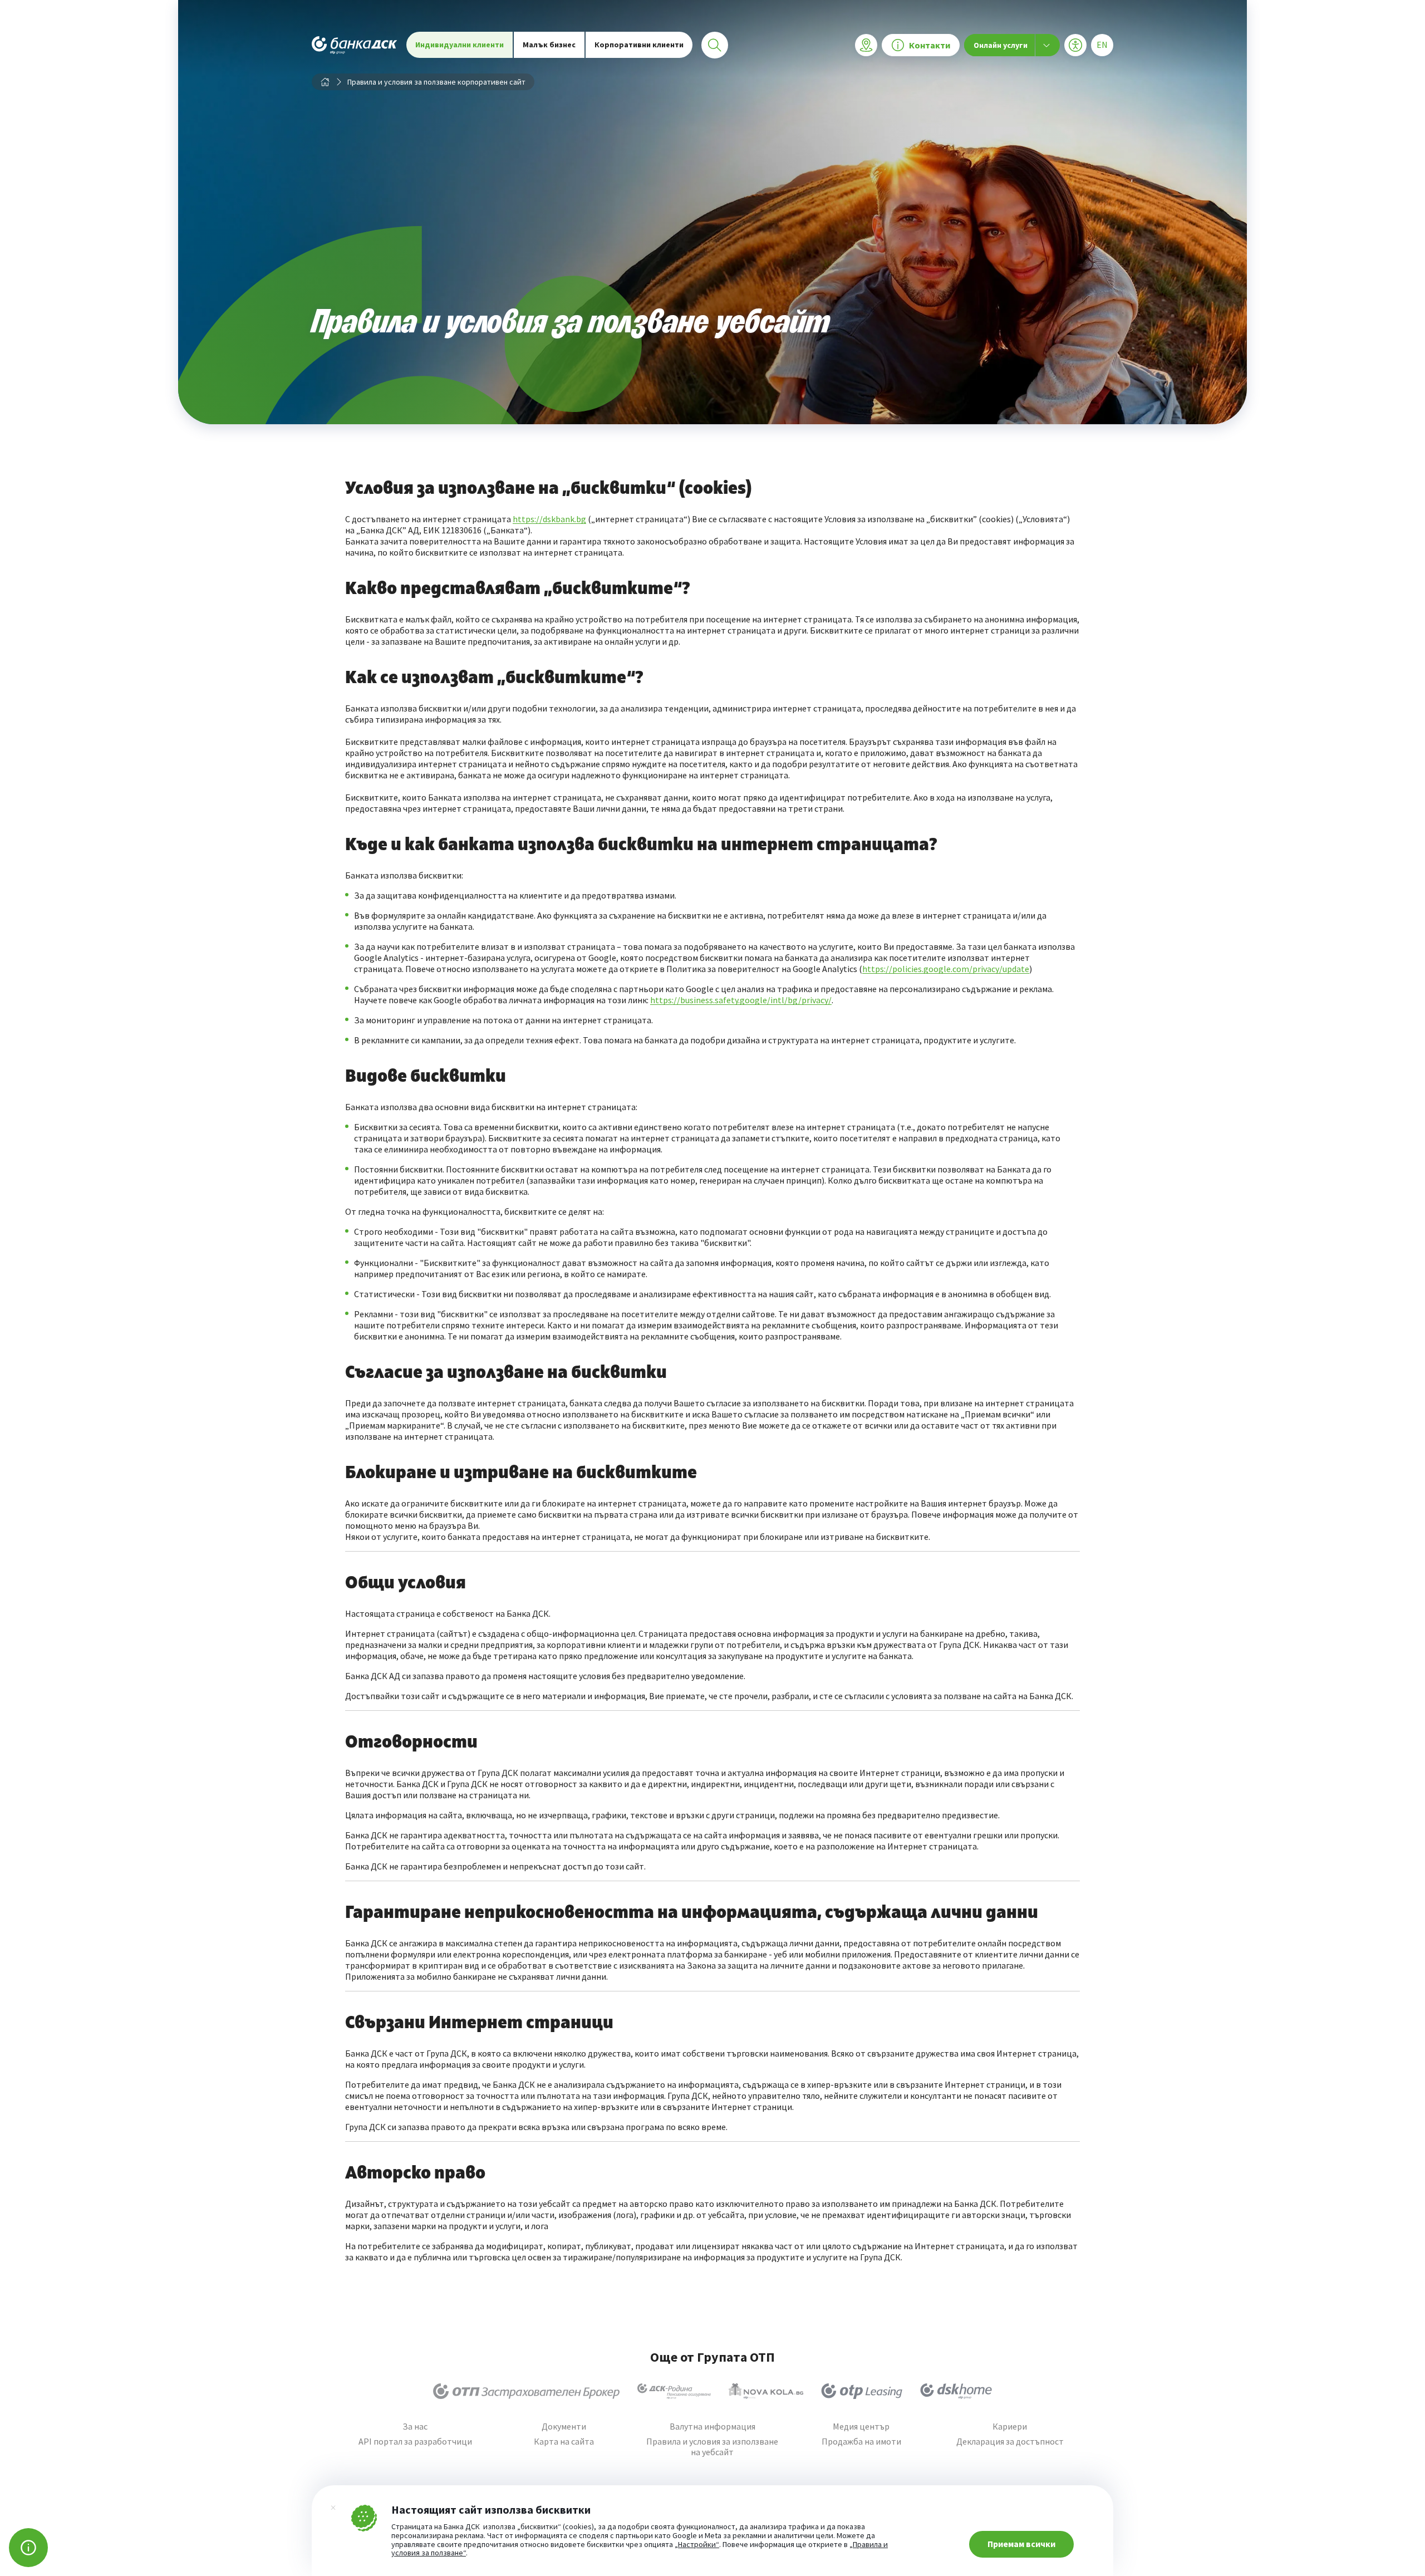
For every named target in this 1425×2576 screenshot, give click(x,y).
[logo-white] (355, 45)
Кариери (1010, 2427)
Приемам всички (1021, 2544)
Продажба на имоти (861, 2442)
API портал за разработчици (415, 2442)
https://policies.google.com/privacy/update (946, 969)
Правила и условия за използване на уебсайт (712, 2447)
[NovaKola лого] (766, 2391)
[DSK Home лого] (956, 2391)
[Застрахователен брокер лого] (526, 2391)
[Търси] (715, 45)
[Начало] (325, 82)
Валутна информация (712, 2427)
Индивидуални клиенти (460, 45)
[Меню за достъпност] (1075, 45)
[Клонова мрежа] (866, 45)
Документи (564, 2427)
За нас (415, 2427)
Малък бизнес (549, 45)
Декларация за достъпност (1010, 2442)
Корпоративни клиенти (639, 45)
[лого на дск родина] (674, 2391)
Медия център (861, 2427)
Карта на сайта (564, 2442)
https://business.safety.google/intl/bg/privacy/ (741, 1000)
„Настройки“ (697, 2545)
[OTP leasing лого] (862, 2391)
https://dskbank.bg (549, 519)
